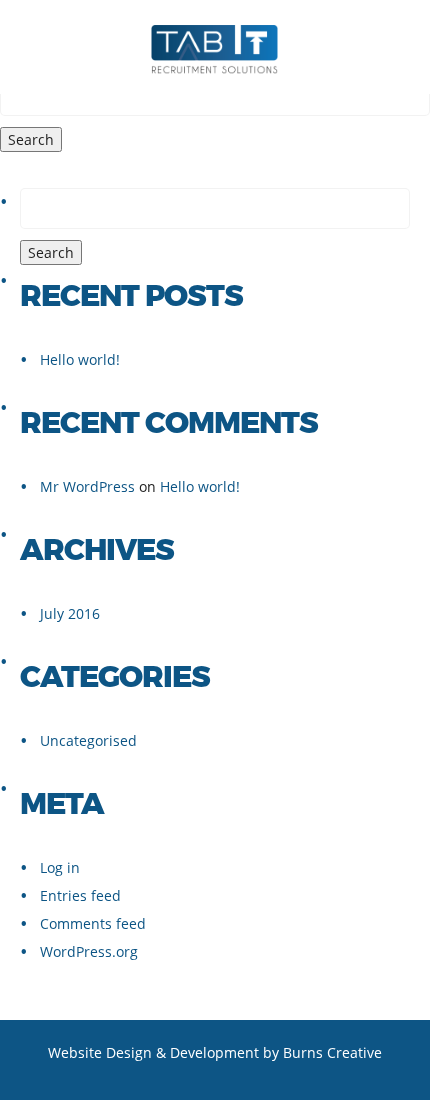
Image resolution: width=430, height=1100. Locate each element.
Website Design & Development (153, 1052)
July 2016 (70, 613)
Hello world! (80, 359)
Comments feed (93, 923)
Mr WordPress (87, 486)
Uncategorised (88, 740)
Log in (60, 867)
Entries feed (80, 895)
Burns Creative (332, 1052)
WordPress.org (89, 951)
